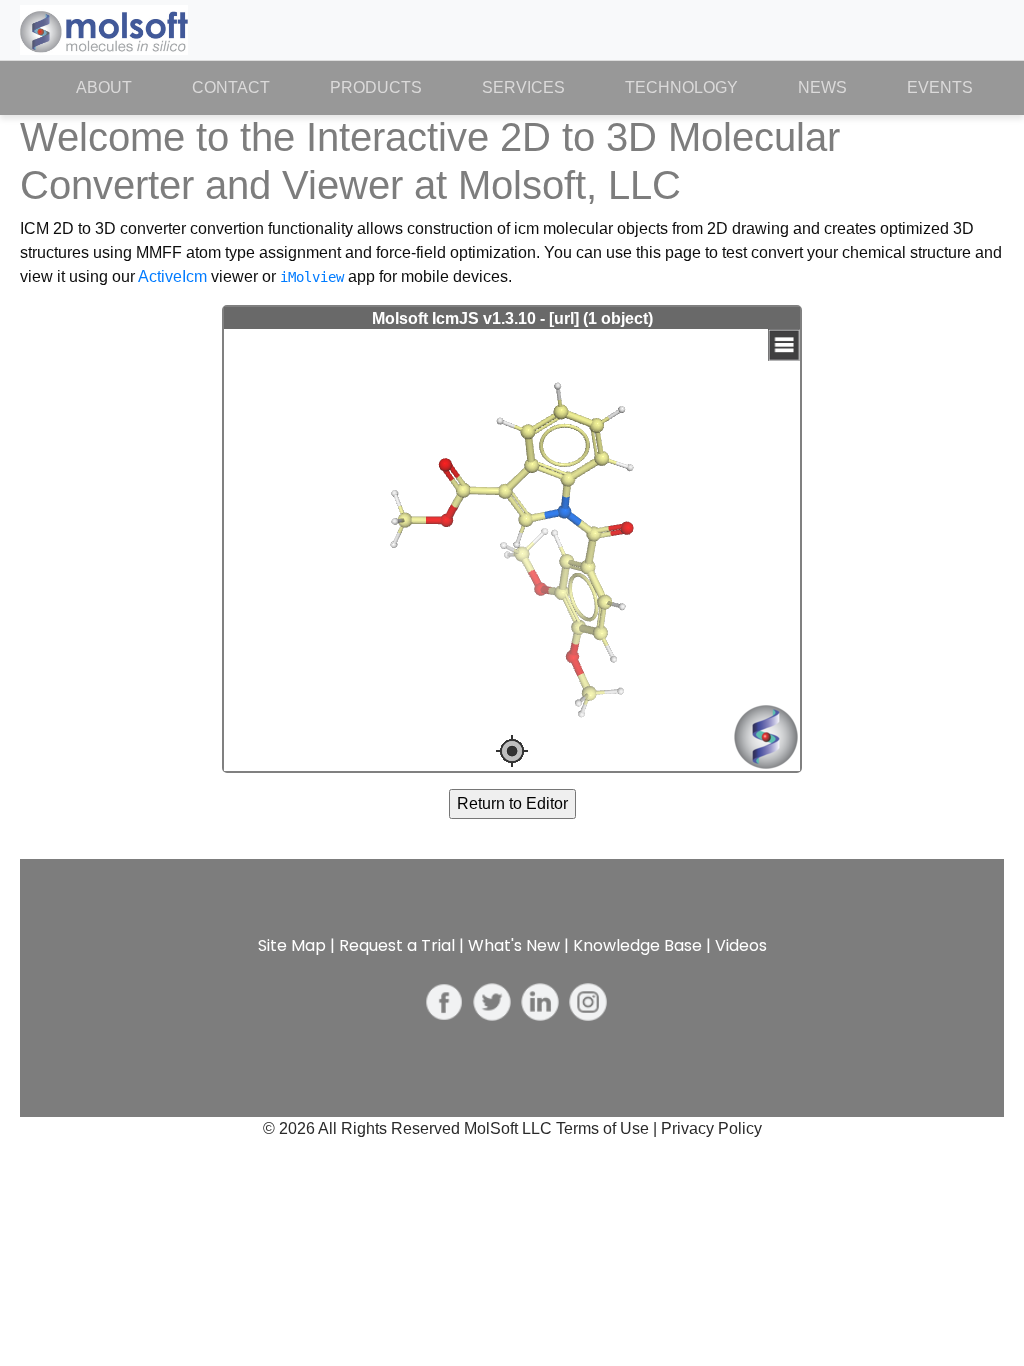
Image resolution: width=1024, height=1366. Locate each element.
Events (940, 87)
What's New (514, 945)
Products (376, 87)
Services (523, 87)
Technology (681, 87)
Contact (231, 87)
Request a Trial (397, 945)
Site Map (292, 945)
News (822, 87)
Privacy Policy (711, 1128)
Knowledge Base (637, 945)
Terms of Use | (608, 1128)
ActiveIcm (172, 276)
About (119, 87)
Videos (741, 945)
